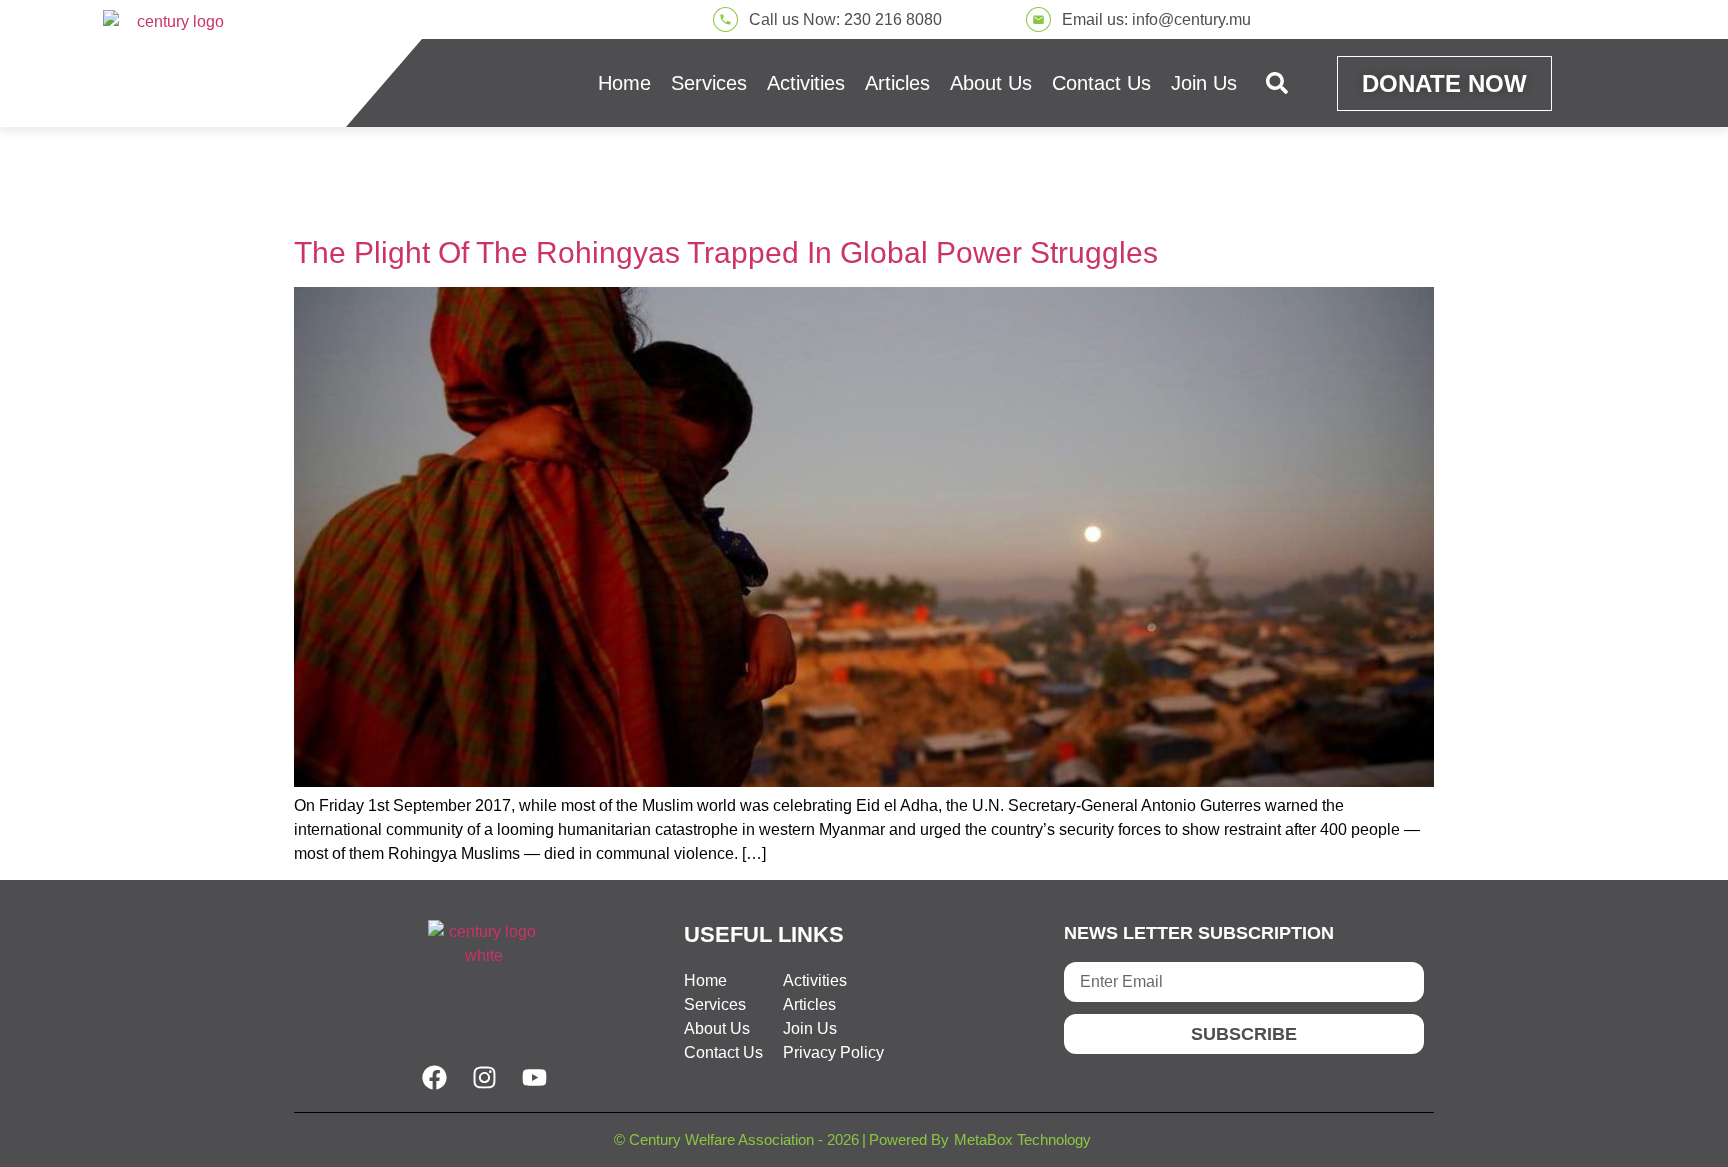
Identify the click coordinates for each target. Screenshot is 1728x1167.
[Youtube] (534, 1077)
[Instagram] (484, 1077)
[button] (1277, 83)
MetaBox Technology (1022, 1139)
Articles (897, 83)
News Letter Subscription (1199, 933)
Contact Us (1101, 83)
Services (709, 83)
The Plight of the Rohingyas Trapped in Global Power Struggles (726, 252)
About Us (991, 83)
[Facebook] (434, 1077)
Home (624, 83)
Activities (806, 83)
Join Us (1204, 83)
